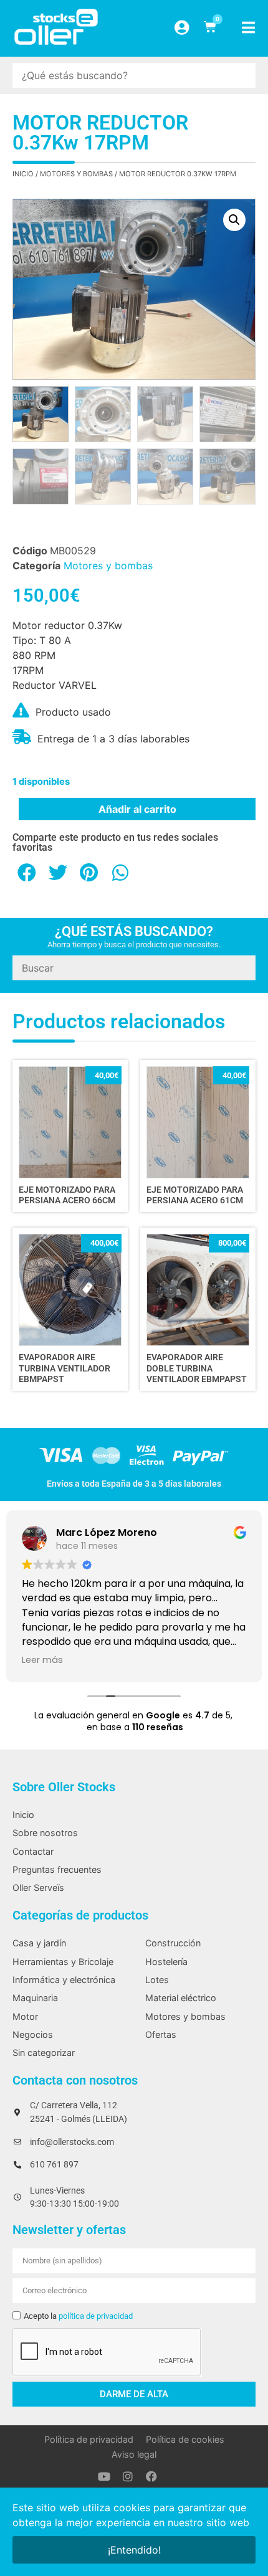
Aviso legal (134, 2454)
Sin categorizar (44, 2053)
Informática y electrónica (64, 1980)
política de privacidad (96, 2316)
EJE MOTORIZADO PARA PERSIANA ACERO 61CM (195, 1195)
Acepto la (78, 2316)
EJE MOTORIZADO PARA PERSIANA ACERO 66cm (67, 1195)
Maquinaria (35, 1998)
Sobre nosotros (45, 1833)
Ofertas (161, 2034)
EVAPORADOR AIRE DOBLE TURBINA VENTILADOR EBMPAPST (197, 1368)
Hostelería (166, 1962)
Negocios (33, 2034)
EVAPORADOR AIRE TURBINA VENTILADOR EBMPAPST (65, 1368)
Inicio (23, 174)
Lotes (157, 1980)
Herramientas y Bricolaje (63, 1962)
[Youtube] (104, 2476)
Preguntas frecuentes (57, 1869)
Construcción (173, 1943)
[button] (234, 220)
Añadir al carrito (137, 809)
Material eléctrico (181, 1998)
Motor (25, 2016)
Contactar (33, 1851)
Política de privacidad (89, 2439)
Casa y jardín (39, 1943)
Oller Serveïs (38, 1887)
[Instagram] (128, 2476)
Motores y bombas (76, 174)
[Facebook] (151, 2476)
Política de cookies (185, 2439)
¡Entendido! (134, 2550)
